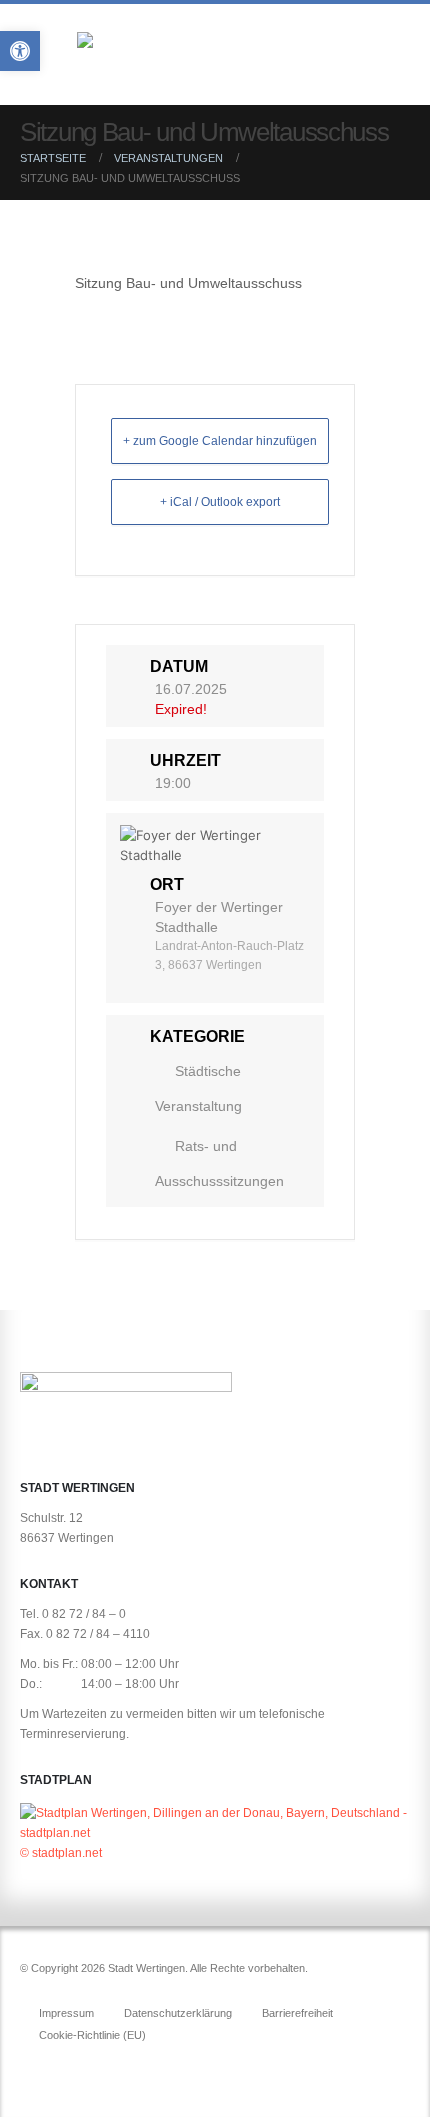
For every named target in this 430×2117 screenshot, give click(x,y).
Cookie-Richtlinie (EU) (92, 2035)
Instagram (74, 2068)
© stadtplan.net (61, 1852)
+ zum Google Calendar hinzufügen (220, 441)
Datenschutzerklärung (178, 2013)
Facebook (37, 2068)
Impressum (66, 2013)
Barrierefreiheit (297, 2013)
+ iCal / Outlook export (220, 502)
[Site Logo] (197, 58)
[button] (392, 58)
